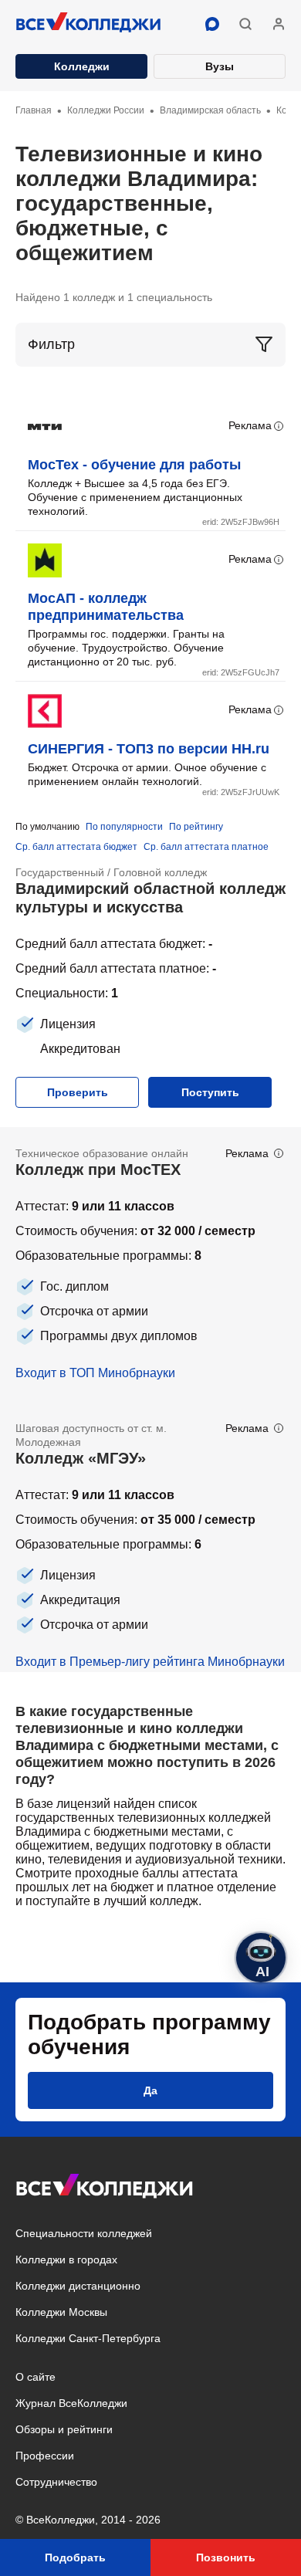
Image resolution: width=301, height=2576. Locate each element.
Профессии (45, 2456)
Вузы (220, 66)
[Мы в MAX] (212, 24)
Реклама (250, 425)
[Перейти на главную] (89, 24)
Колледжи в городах (66, 2260)
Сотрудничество (56, 2482)
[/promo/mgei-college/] (150, 1537)
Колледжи (82, 66)
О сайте (36, 2377)
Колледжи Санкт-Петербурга (88, 2338)
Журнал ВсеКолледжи (71, 2403)
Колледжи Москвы (61, 2312)
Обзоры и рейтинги (64, 2429)
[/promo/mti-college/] (150, 1264)
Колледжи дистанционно (78, 2286)
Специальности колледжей (84, 2233)
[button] (245, 24)
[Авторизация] (279, 24)
